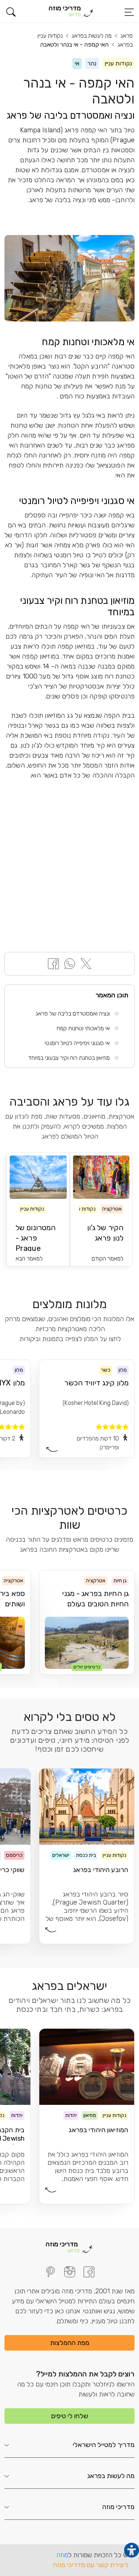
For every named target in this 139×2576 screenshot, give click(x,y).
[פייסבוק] (89, 2272)
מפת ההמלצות (70, 2343)
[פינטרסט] (50, 2272)
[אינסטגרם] (70, 2272)
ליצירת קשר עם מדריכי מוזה (91, 2565)
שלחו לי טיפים (70, 2416)
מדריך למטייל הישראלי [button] (104, 2445)
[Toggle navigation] (129, 12)
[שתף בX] (86, 963)
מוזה (62, 2555)
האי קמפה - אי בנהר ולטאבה (74, 45)
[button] (11, 12)
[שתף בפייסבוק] (53, 963)
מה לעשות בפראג (92, 36)
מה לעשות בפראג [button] (111, 2476)
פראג (127, 36)
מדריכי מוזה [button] (118, 2507)
